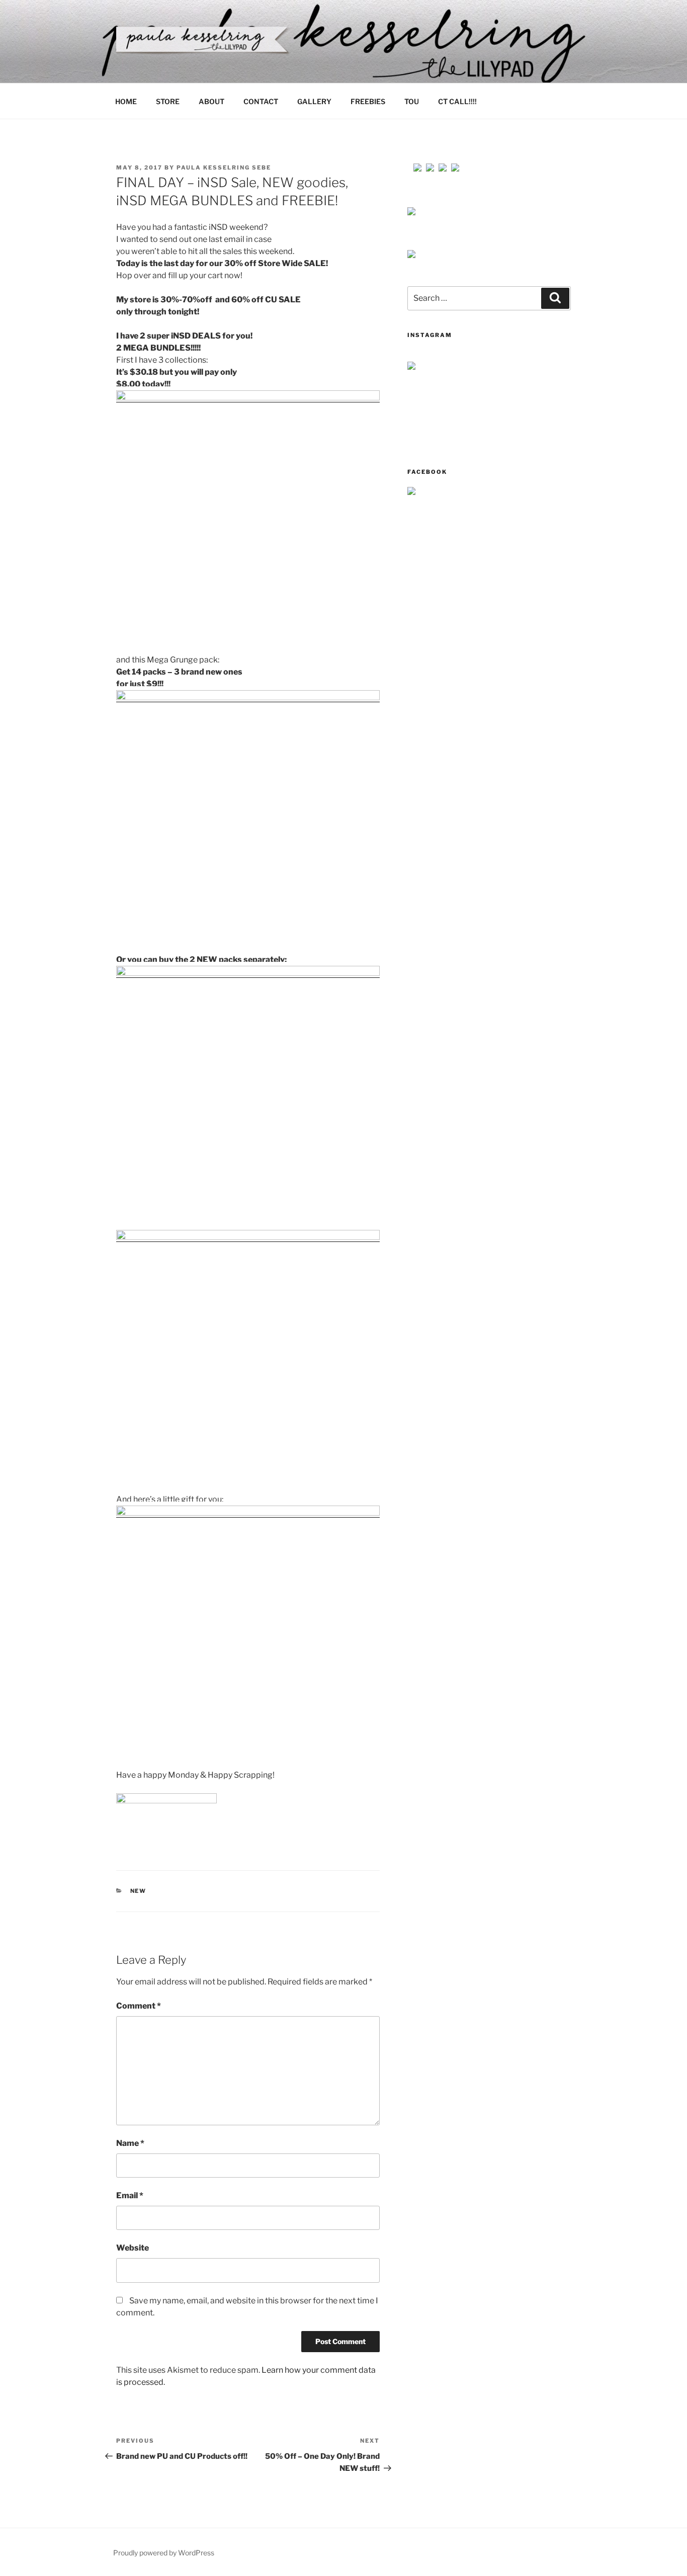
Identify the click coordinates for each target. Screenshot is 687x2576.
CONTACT (261, 101)
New (139, 1891)
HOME (126, 101)
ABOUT (211, 101)
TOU (412, 101)
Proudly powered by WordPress (164, 2553)
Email (130, 2195)
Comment (139, 2006)
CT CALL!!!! (457, 101)
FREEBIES (368, 101)
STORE (168, 101)
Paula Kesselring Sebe (224, 168)
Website (133, 2248)
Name (130, 2143)
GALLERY (314, 101)
